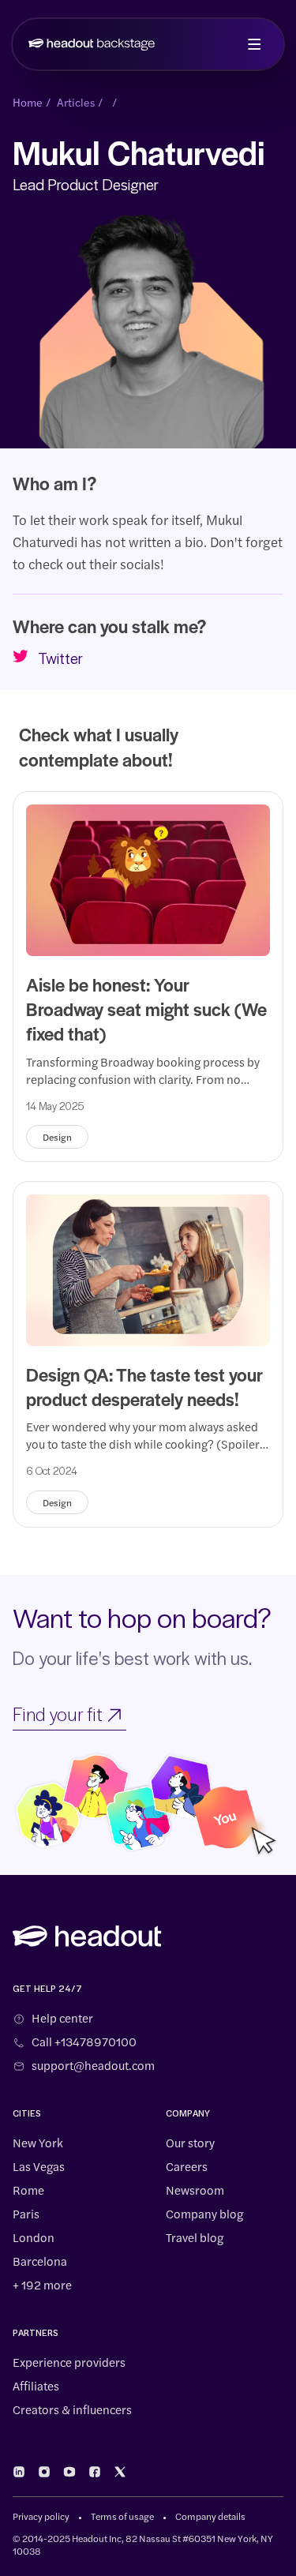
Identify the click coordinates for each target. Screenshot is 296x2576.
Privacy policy (41, 2516)
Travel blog (195, 2237)
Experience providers (69, 2362)
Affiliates (36, 2386)
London (34, 2237)
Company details (210, 2516)
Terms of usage (122, 2516)
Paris (26, 2214)
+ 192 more (42, 2285)
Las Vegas (39, 2166)
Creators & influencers (72, 2409)
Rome (28, 2190)
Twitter (60, 660)
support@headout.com (93, 2065)
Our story (190, 2143)
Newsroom (195, 2190)
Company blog (204, 2214)
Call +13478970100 (84, 2042)
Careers (187, 2166)
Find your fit (58, 1716)
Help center (62, 2018)
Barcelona (40, 2261)
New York (38, 2143)
